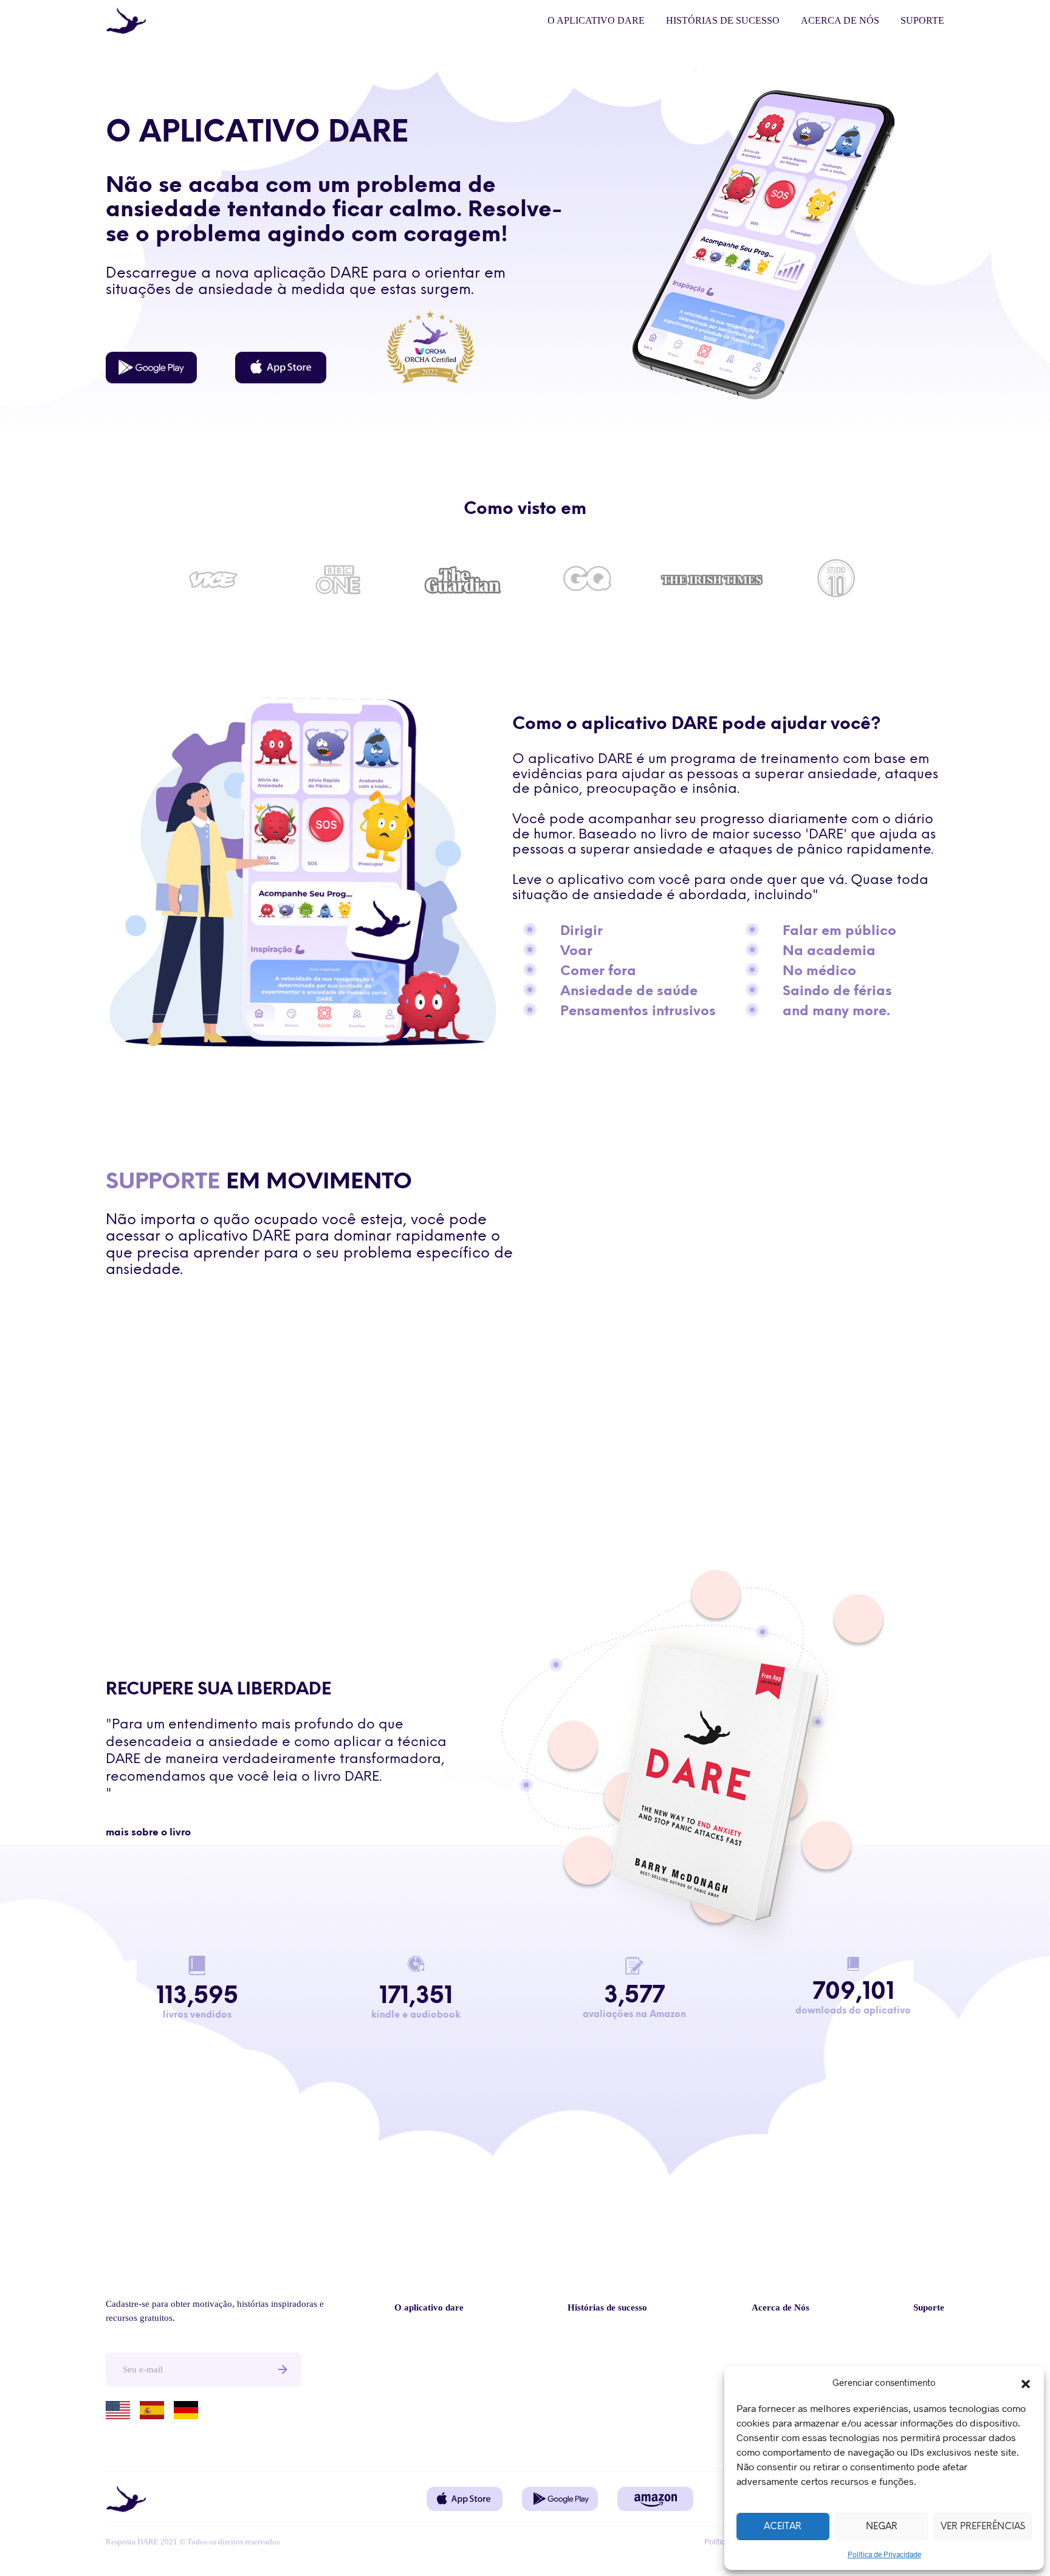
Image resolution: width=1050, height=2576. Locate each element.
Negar (882, 2527)
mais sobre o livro (148, 1833)
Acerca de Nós (840, 20)
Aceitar (783, 2527)
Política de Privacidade (884, 2554)
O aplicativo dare (596, 20)
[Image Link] (151, 368)
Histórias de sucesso (723, 20)
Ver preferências (983, 2527)
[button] (1026, 2382)
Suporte (922, 20)
